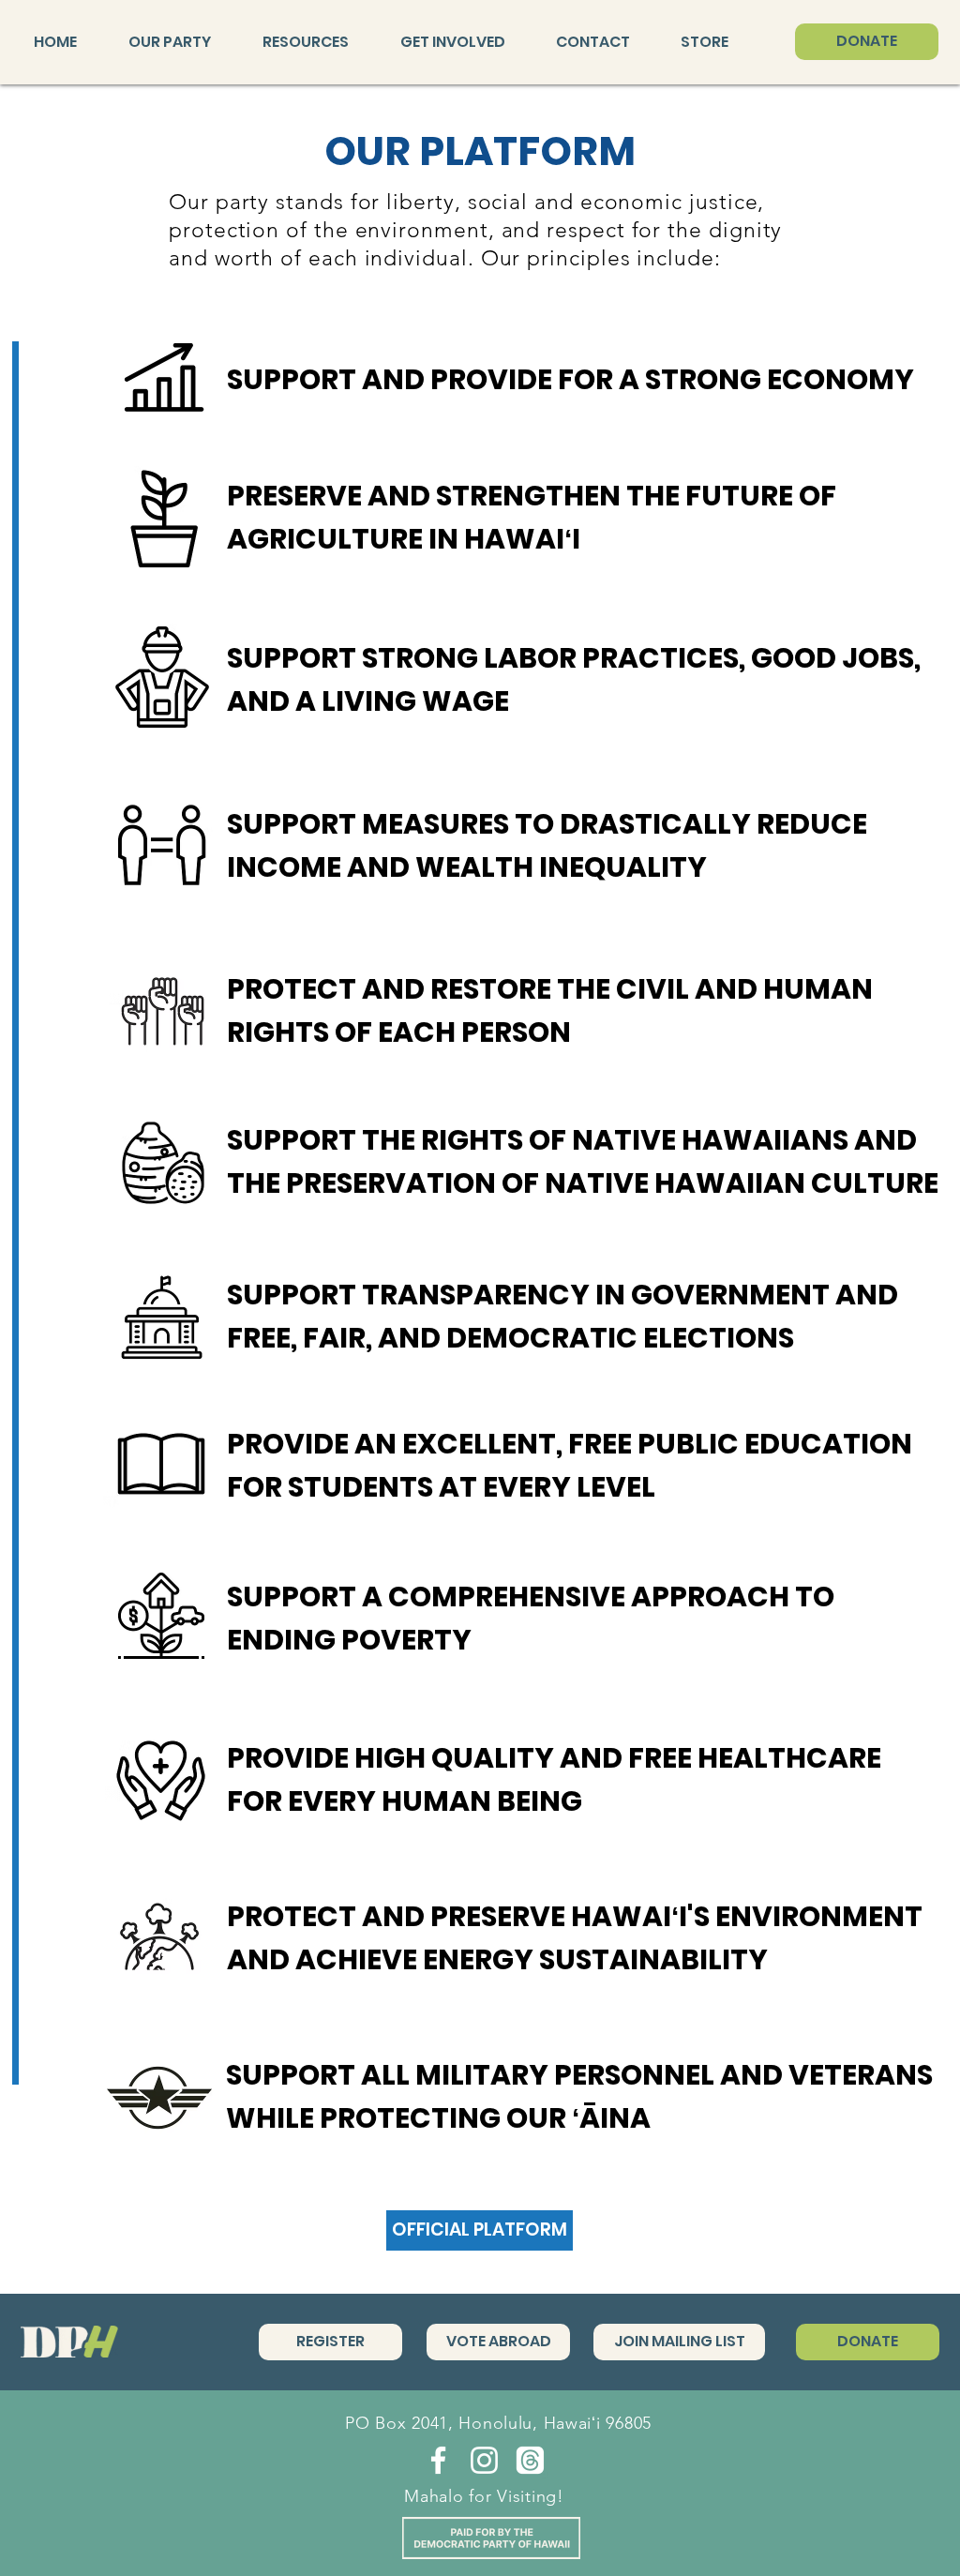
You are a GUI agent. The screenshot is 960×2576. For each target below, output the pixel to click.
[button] (181, 42)
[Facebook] (438, 2460)
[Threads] (530, 2460)
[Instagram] (484, 2460)
